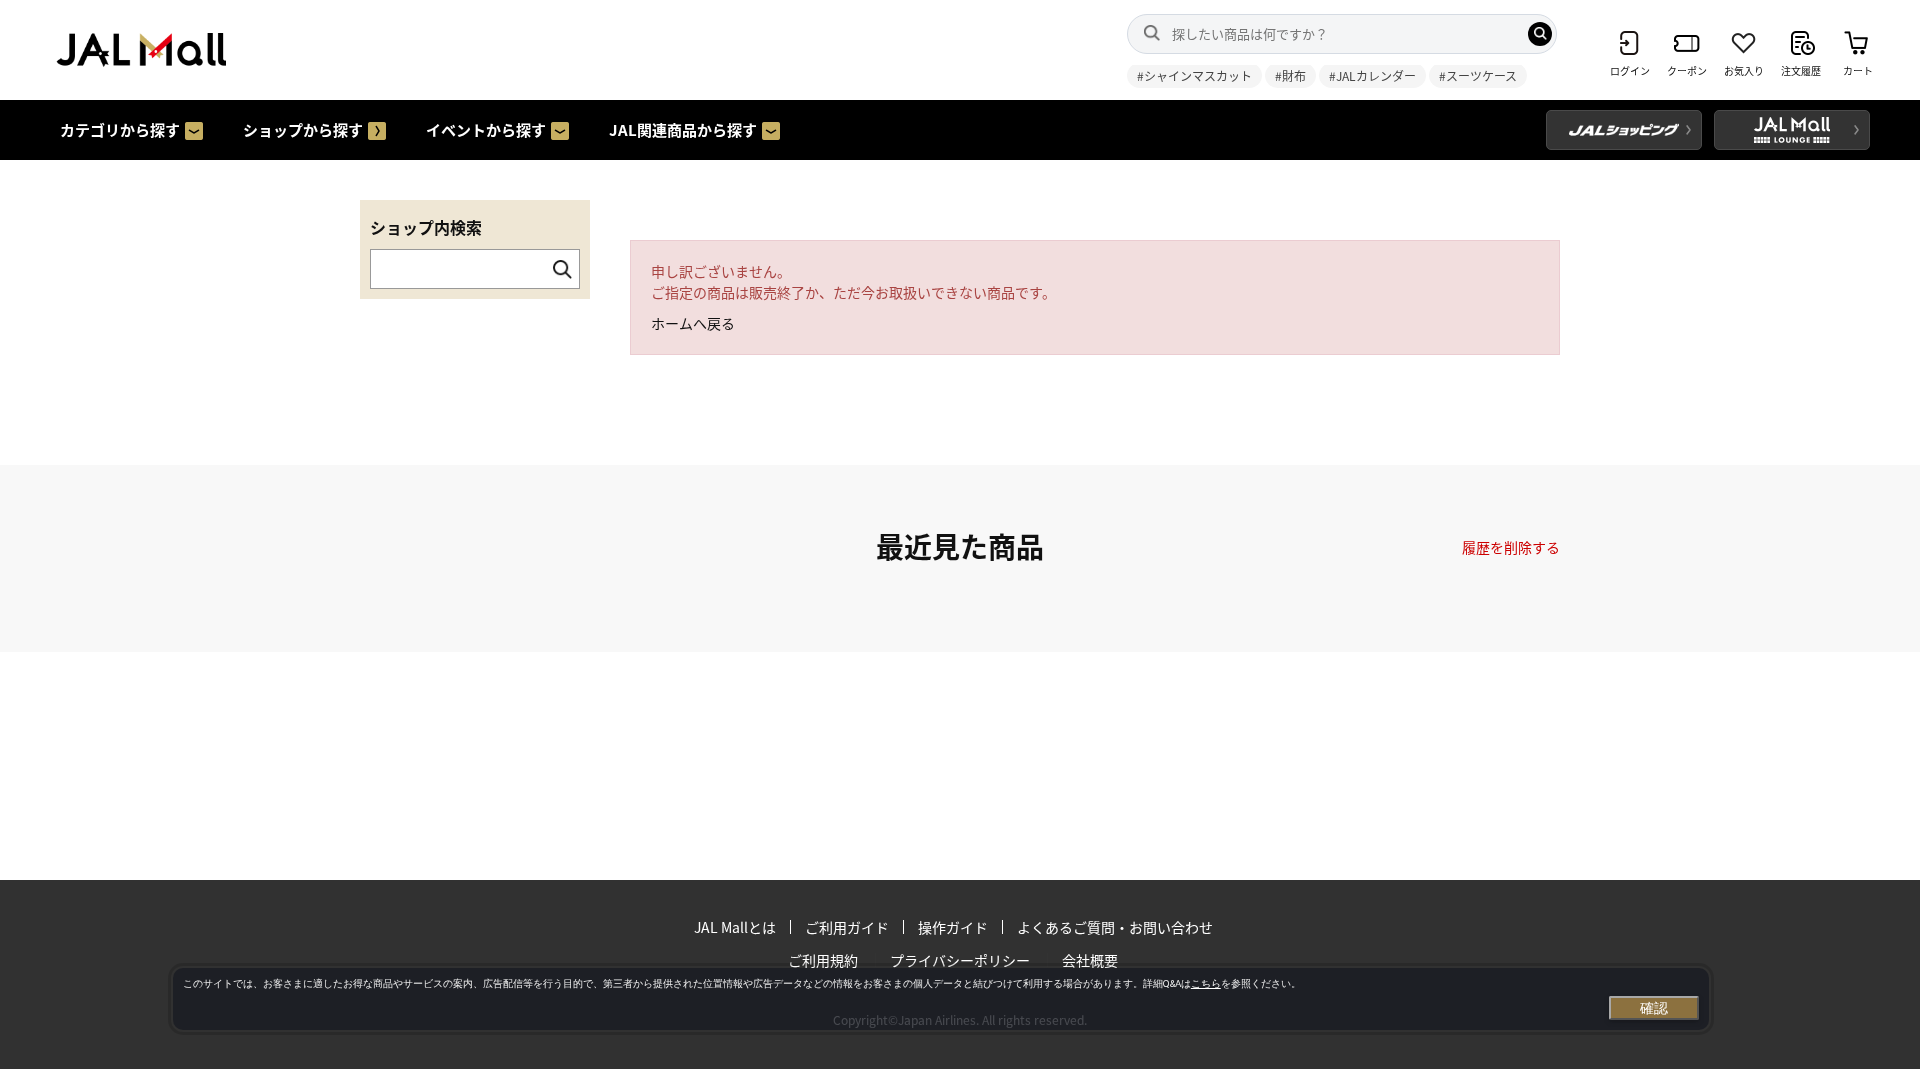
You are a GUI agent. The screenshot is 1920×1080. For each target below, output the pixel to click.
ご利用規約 (823, 960)
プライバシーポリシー (960, 960)
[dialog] (941, 999)
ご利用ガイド (847, 927)
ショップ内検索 (426, 227)
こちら (1206, 983)
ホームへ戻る (693, 323)
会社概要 (1090, 960)
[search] (1540, 34)
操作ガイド (953, 927)
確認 (1654, 1008)
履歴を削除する (1511, 547)
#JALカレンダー (1372, 75)
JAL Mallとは (735, 927)
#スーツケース (1478, 75)
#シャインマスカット (1194, 75)
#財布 (1290, 75)
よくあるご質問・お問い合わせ (1115, 927)
